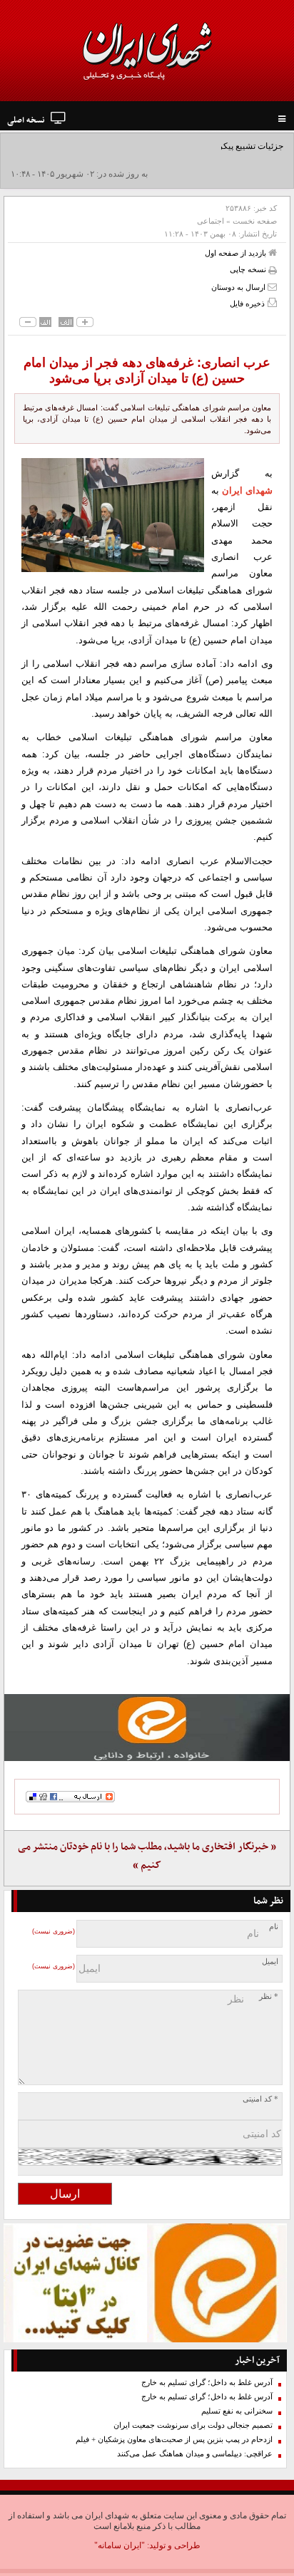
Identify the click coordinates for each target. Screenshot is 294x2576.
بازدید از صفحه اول (237, 253)
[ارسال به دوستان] (272, 287)
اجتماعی (211, 221)
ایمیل (270, 1962)
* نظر (269, 1996)
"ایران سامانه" (120, 2545)
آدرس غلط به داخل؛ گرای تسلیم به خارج (207, 2383)
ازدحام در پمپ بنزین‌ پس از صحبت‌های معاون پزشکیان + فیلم (174, 2440)
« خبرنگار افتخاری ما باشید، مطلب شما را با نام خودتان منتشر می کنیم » (147, 1856)
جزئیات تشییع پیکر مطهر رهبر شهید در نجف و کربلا (193, 146)
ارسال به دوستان (239, 287)
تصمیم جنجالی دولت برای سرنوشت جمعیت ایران (193, 2425)
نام (274, 1927)
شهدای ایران (247, 490)
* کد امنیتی (260, 2099)
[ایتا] (147, 1728)
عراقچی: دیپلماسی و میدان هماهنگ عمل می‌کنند (195, 2454)
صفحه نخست (255, 221)
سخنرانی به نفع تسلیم (237, 2411)
